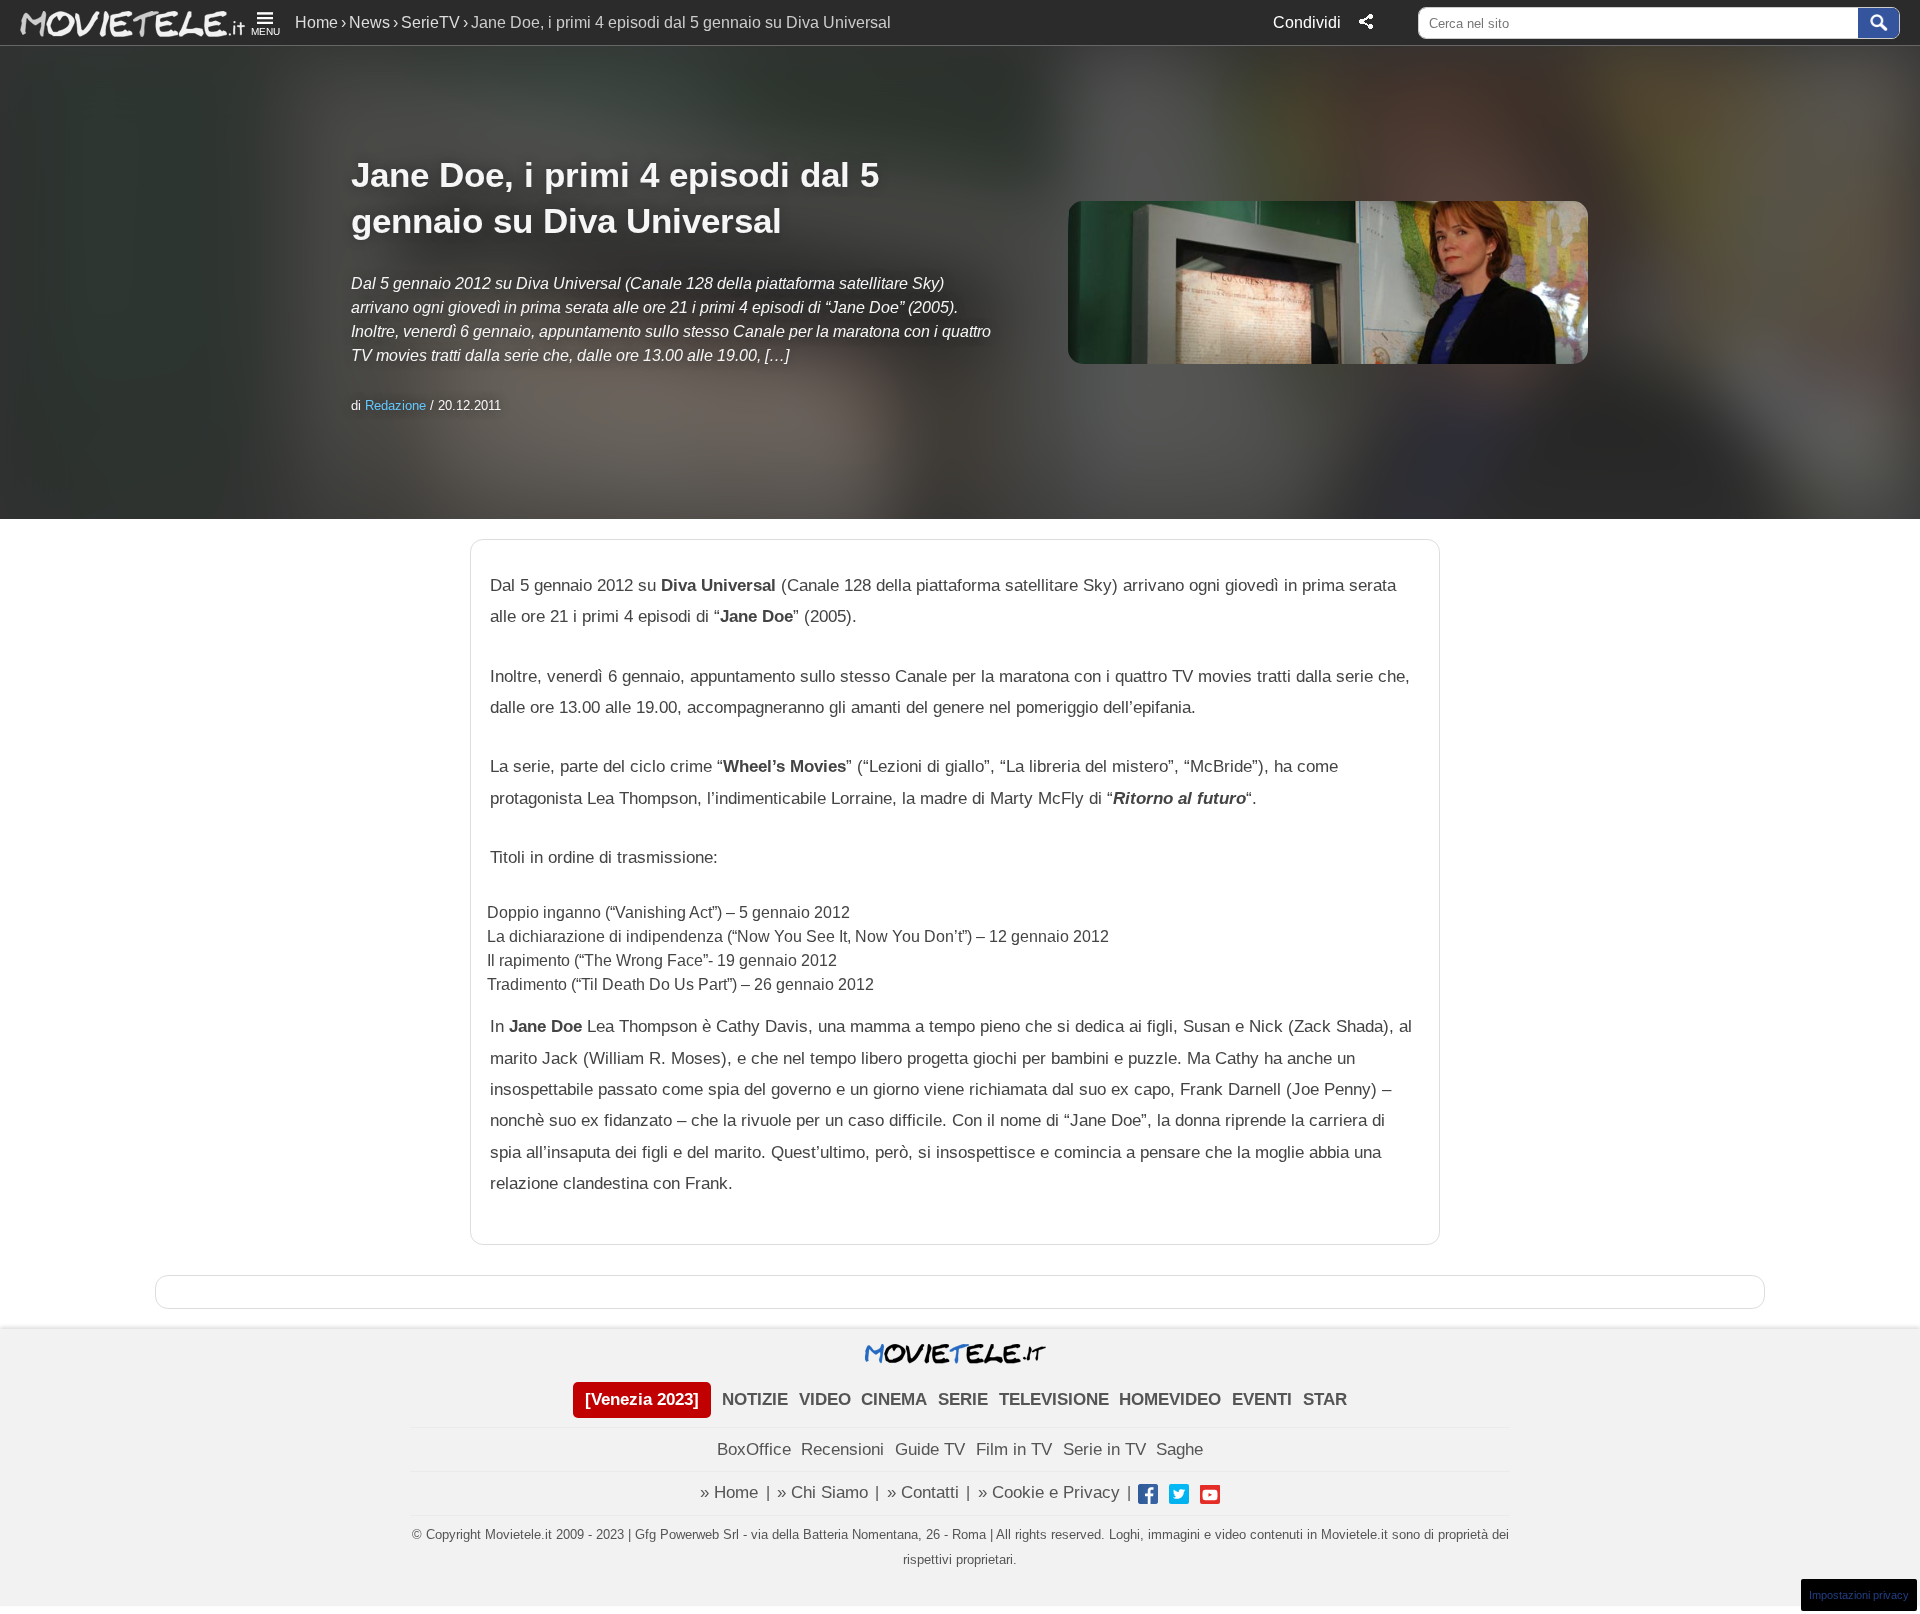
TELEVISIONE (1054, 1399)
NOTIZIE (755, 1399)
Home (316, 22)
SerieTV (430, 22)
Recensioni (842, 1449)
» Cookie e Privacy (1049, 1492)
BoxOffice (754, 1449)
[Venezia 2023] (642, 1399)
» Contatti (923, 1492)
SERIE (963, 1399)
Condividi (1307, 22)
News (369, 22)
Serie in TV (1104, 1449)
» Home (729, 1492)
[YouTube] (1210, 1494)
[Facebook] (1148, 1494)
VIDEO (825, 1399)
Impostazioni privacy (1859, 1595)
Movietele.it (122, 22)
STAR (1325, 1399)
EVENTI (1262, 1399)
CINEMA (894, 1399)
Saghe (1179, 1449)
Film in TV (1014, 1449)
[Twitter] (1179, 1494)
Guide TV (930, 1449)
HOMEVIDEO (1170, 1399)
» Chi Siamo (822, 1492)
